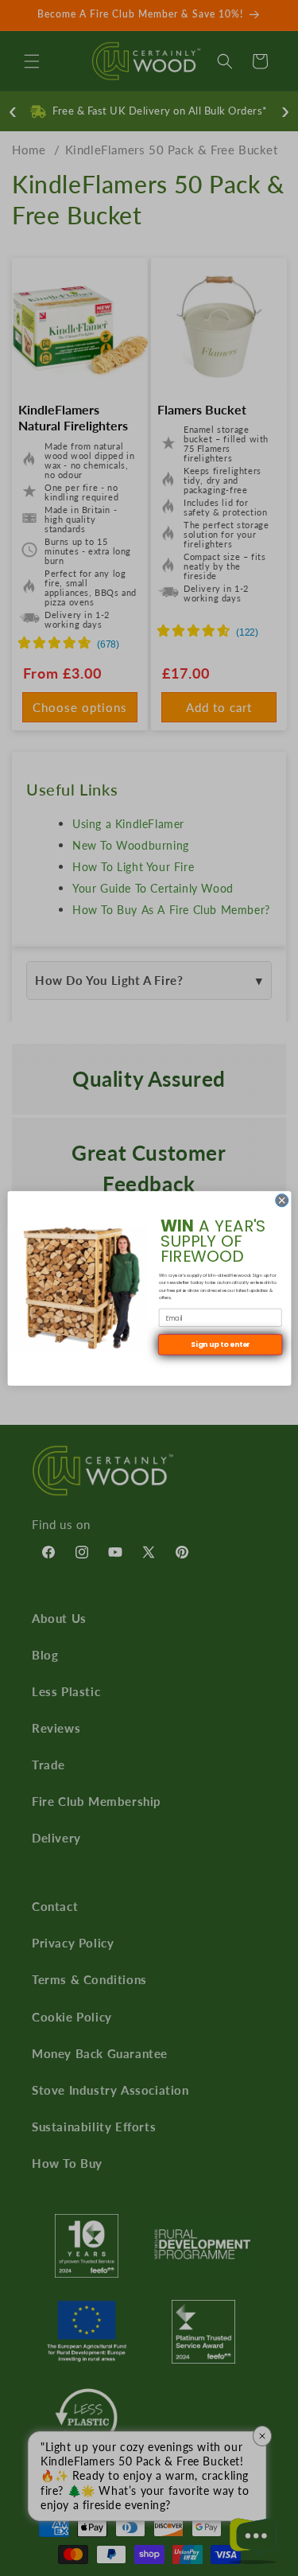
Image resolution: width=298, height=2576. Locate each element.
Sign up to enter (220, 1344)
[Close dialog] (281, 1200)
